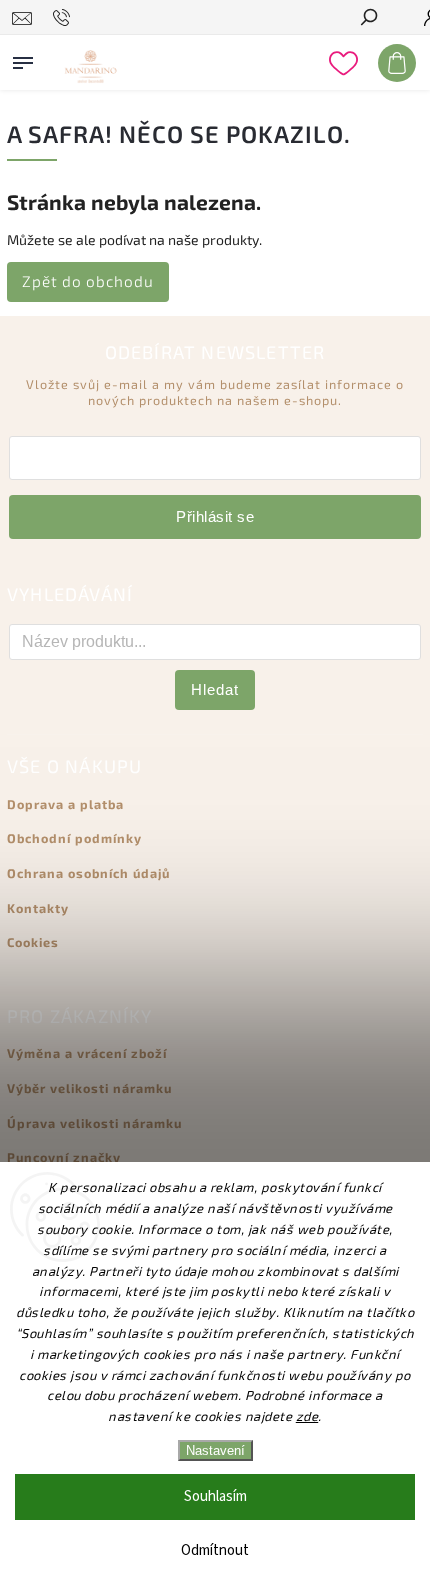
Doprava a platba (65, 804)
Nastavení (215, 1450)
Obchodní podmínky (74, 838)
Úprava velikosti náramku (94, 1123)
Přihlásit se (215, 516)
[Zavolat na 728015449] (64, 18)
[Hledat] (368, 19)
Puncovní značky (64, 1157)
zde (307, 1416)
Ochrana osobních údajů (88, 873)
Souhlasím (215, 1496)
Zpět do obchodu (88, 281)
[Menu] (23, 59)
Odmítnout (215, 1550)
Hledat (215, 689)
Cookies (33, 942)
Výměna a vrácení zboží (87, 1053)
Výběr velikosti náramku (89, 1088)
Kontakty (38, 908)
